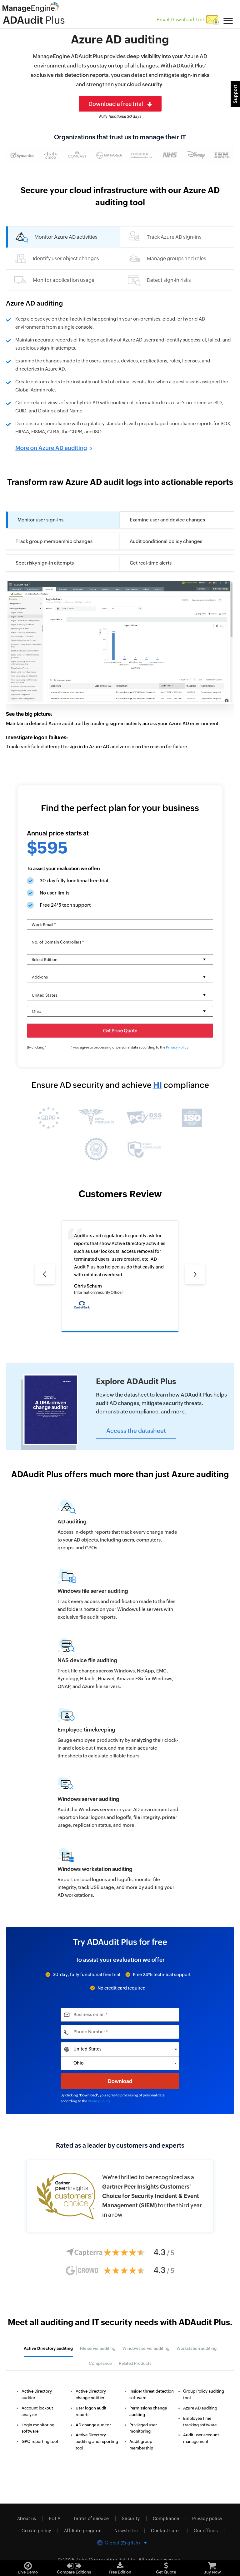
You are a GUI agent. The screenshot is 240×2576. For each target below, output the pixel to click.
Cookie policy (36, 2531)
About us (27, 2519)
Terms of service (91, 2519)
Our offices (206, 2531)
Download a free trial (116, 104)
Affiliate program (83, 2531)
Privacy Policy (177, 1047)
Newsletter (126, 2531)
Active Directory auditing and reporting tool (97, 2441)
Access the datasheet (136, 1431)
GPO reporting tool (40, 2441)
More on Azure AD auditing (51, 448)
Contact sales (166, 2531)
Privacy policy (207, 2519)
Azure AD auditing (200, 2408)
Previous (45, 1268)
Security (131, 2519)
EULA (55, 2519)
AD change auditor (93, 2425)
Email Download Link (181, 20)
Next (190, 1268)
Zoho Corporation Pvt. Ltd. (106, 2560)
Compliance (166, 2519)
